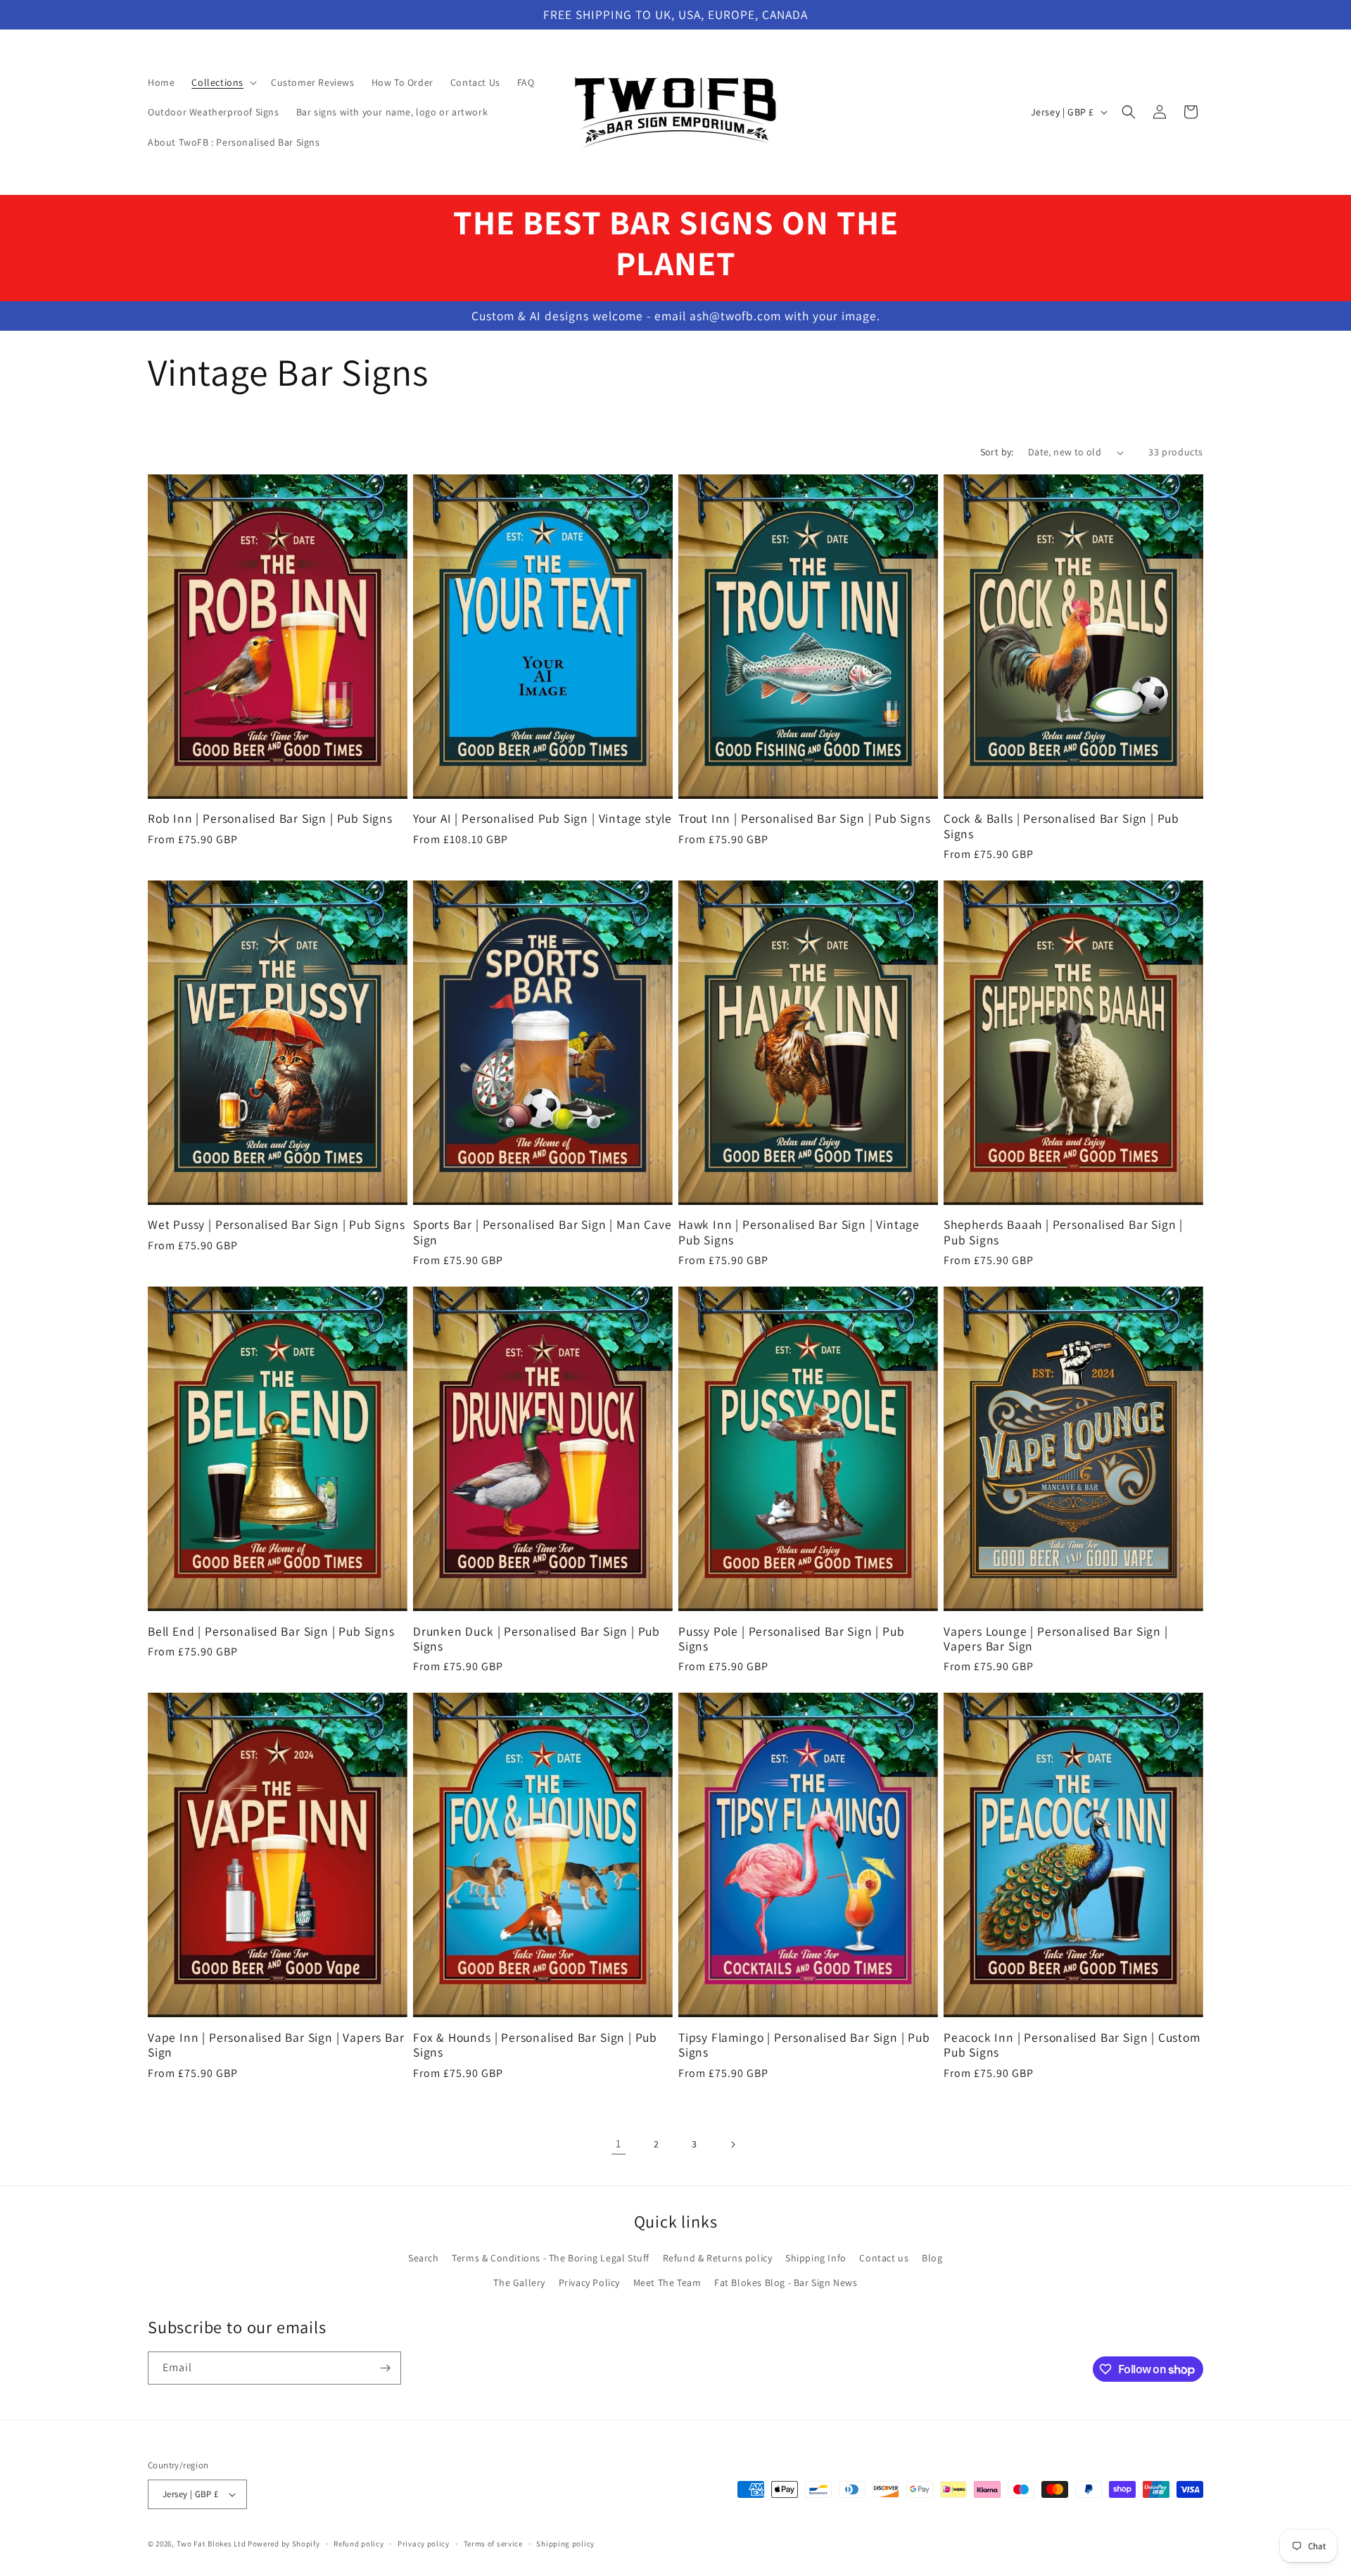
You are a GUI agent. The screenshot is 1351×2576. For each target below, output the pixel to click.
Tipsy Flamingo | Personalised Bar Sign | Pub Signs (804, 2045)
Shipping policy (565, 2544)
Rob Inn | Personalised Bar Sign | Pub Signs (270, 818)
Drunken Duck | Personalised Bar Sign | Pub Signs (537, 1639)
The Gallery (519, 2283)
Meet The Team (667, 2283)
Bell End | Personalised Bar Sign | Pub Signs (271, 1631)
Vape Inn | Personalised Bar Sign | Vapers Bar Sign (276, 2045)
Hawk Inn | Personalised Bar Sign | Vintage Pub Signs (799, 1232)
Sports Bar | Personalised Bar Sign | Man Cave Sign (542, 1232)
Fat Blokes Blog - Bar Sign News (786, 2283)
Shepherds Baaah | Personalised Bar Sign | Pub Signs (1063, 1232)
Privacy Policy (589, 2283)
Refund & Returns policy (718, 2258)
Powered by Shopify (284, 2544)
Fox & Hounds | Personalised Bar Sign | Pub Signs (535, 2045)
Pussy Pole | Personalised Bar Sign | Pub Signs (791, 1639)
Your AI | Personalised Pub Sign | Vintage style (543, 818)
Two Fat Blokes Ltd (211, 2544)
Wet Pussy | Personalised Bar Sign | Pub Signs (276, 1224)
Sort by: (997, 452)
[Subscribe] (385, 2368)
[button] (223, 82)
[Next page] (732, 2145)
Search (424, 2258)
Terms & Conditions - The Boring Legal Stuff (551, 2258)
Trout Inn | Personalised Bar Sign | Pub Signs (804, 818)
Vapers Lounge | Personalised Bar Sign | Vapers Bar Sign (1056, 1639)
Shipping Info (816, 2258)
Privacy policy (424, 2544)
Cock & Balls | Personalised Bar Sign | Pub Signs (1061, 826)
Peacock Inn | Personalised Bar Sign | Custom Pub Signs (1072, 2045)
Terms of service (493, 2544)
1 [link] (619, 2143)
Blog (932, 2258)
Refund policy (359, 2544)
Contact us (884, 2258)
